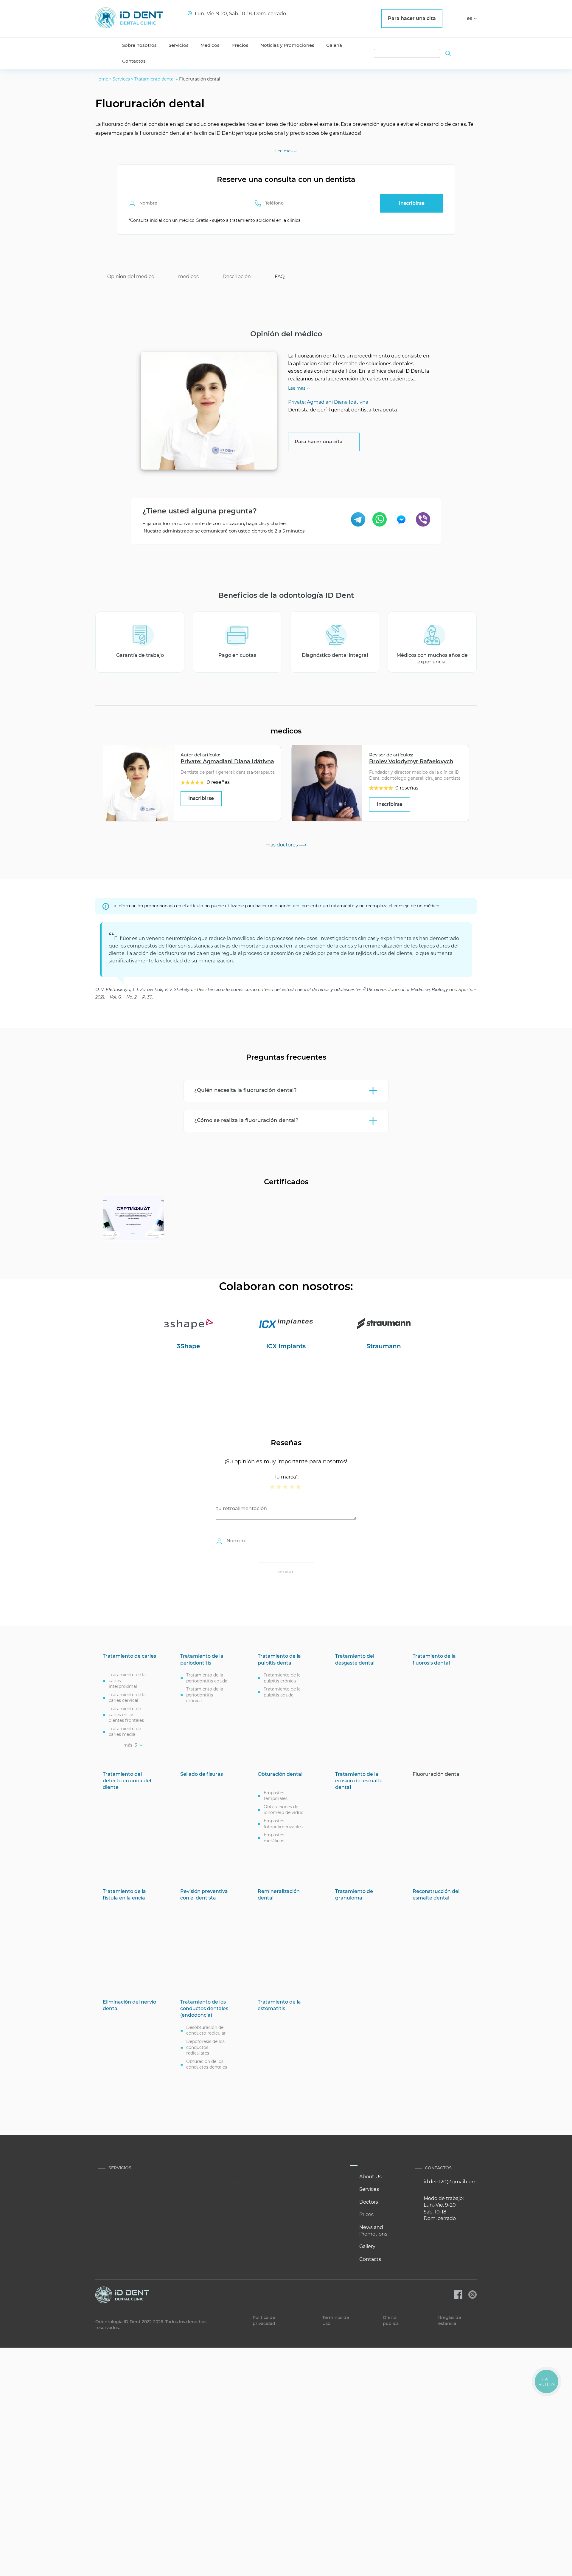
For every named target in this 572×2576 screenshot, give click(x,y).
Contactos (134, 61)
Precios (240, 45)
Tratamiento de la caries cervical (127, 1698)
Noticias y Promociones (287, 45)
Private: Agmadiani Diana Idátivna (227, 761)
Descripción (237, 277)
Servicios (179, 45)
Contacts (123, 2199)
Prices (214, 2183)
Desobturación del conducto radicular (206, 2030)
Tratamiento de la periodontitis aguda (207, 1678)
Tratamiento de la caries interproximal (127, 1681)
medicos (188, 277)
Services (121, 79)
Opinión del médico (131, 277)
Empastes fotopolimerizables (283, 1824)
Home (102, 79)
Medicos (210, 45)
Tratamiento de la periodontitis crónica (205, 1695)
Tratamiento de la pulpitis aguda (282, 1692)
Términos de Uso (336, 2320)
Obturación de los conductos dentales (207, 2064)
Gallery (303, 2183)
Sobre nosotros (139, 45)
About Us (124, 2183)
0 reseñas (218, 782)
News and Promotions (258, 2183)
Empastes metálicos (274, 1838)
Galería (334, 45)
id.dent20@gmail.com (450, 2182)
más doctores (282, 845)
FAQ (280, 277)
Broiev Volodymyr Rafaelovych (411, 761)
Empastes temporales (276, 1796)
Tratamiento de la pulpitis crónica (282, 1678)
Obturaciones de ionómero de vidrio (284, 1810)
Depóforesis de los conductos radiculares (205, 2047)
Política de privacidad (264, 2320)
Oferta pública (391, 2320)
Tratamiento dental (154, 79)
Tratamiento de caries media (125, 1732)
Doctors (186, 2183)
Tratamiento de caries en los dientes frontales (126, 1715)
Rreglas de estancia (450, 2320)
